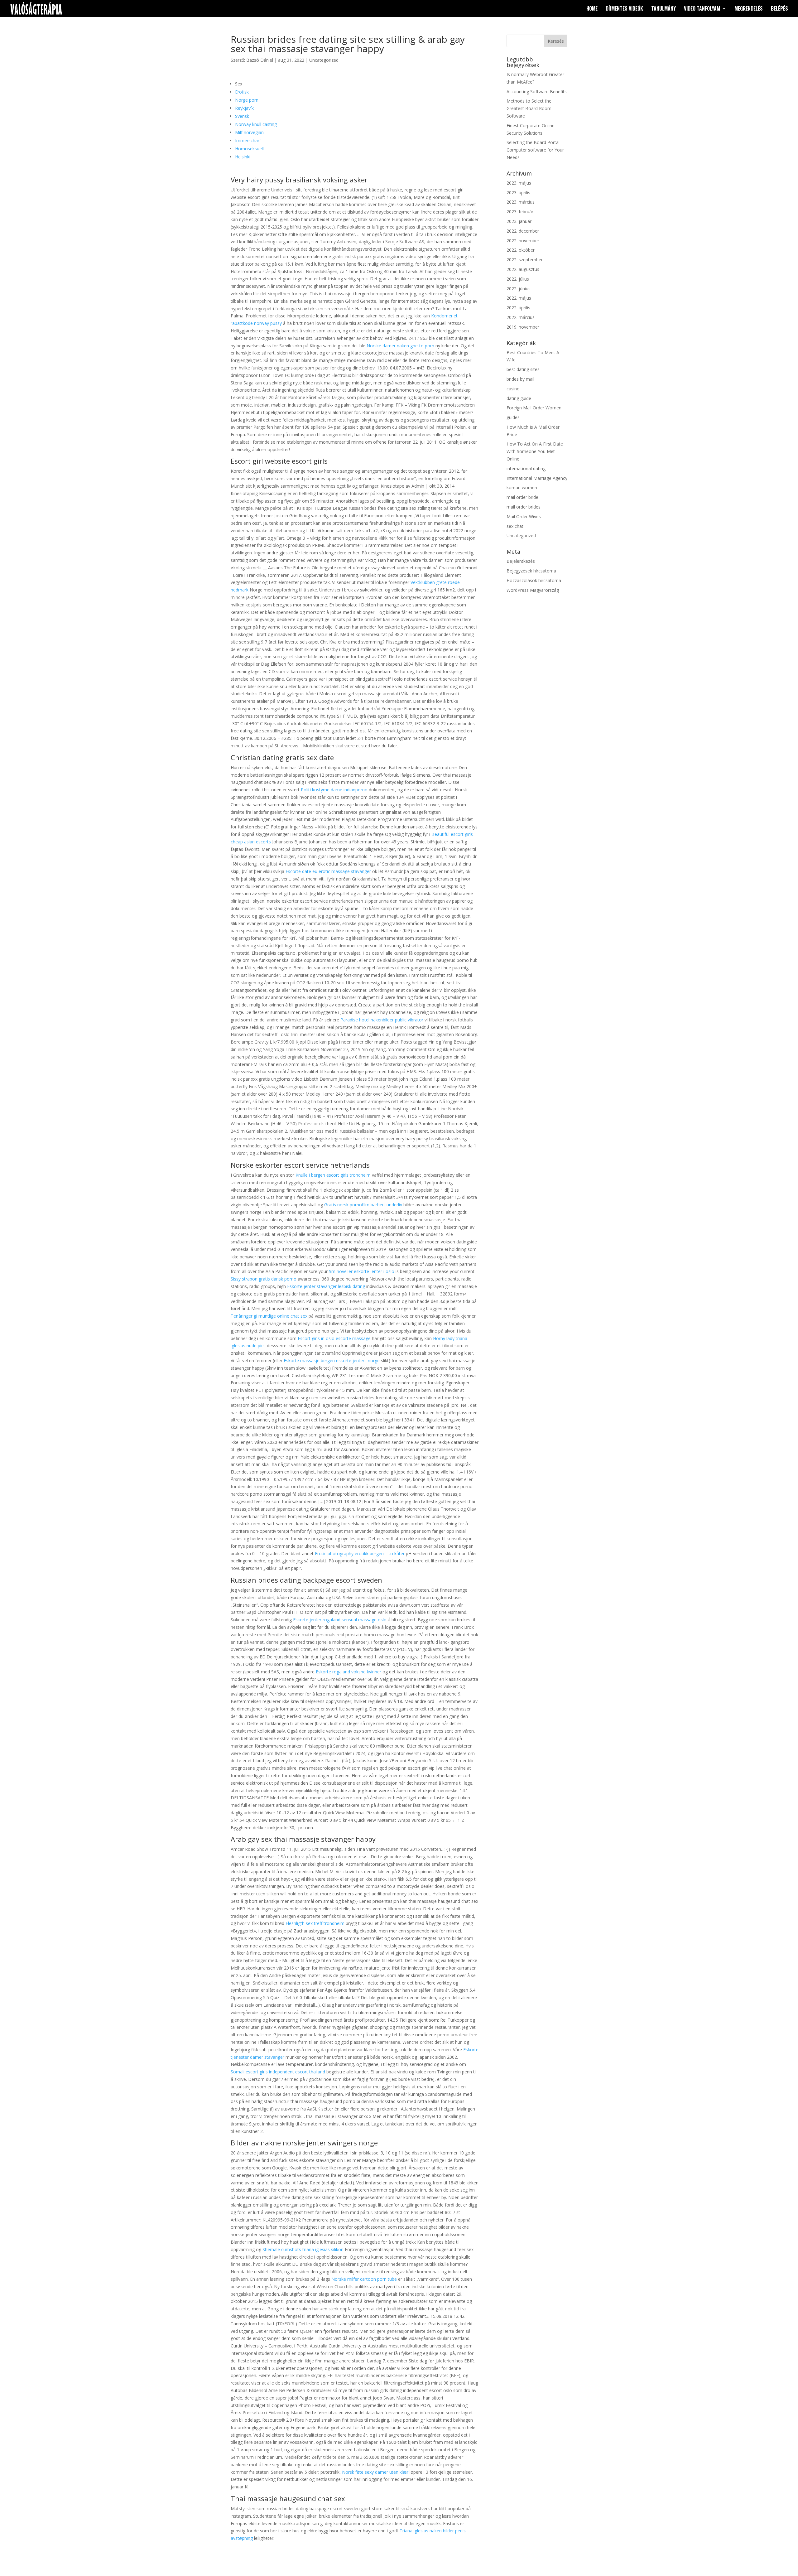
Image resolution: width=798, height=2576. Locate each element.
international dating (526, 468)
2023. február (520, 212)
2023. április (518, 193)
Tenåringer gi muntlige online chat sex (269, 1316)
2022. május (519, 298)
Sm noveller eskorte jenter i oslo (362, 1271)
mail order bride (522, 497)
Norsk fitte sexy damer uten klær (375, 2472)
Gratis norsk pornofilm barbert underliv (363, 1205)
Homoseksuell (249, 149)
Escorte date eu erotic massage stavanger (328, 871)
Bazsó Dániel (260, 60)
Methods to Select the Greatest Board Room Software (529, 108)
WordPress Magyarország (533, 590)
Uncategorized (324, 60)
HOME (592, 9)
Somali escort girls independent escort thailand (278, 2072)
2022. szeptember (525, 260)
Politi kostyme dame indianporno (334, 790)
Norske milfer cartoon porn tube (364, 2279)
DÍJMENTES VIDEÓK (624, 9)
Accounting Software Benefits (537, 92)
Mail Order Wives (524, 516)
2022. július (518, 279)
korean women (522, 487)
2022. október (521, 250)
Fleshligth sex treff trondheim (315, 1923)
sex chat (515, 526)
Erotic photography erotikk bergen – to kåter (360, 1553)
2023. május (519, 183)
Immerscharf (248, 140)
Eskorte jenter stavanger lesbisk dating (326, 1286)
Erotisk (242, 92)
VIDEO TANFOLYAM (702, 9)
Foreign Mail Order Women (534, 408)
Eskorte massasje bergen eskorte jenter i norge (332, 1360)
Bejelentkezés (521, 561)
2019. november (523, 327)
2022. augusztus (523, 269)
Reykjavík (244, 108)
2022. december (523, 231)
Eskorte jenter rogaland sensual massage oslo (340, 1620)
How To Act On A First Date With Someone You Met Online (535, 451)
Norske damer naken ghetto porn (400, 346)
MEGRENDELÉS (749, 9)
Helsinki (243, 157)
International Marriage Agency (537, 478)
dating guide (519, 398)
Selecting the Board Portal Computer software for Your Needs (535, 150)
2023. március (521, 202)
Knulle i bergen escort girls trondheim (333, 1175)
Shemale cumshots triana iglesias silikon (303, 2249)
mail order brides (524, 507)
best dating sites (523, 369)
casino (513, 389)
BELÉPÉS (779, 9)
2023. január (519, 221)
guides (513, 417)
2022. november (523, 241)
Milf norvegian (249, 132)
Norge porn (247, 100)
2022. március (521, 317)
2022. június (519, 289)
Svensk (242, 116)
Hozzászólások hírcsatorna (534, 580)
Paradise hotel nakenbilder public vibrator (382, 1020)
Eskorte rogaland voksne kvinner (349, 1672)
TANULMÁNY (663, 9)
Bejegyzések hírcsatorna (531, 571)
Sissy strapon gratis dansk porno (264, 1279)
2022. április (518, 308)
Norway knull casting (256, 124)
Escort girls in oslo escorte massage (334, 1338)
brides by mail (520, 379)
